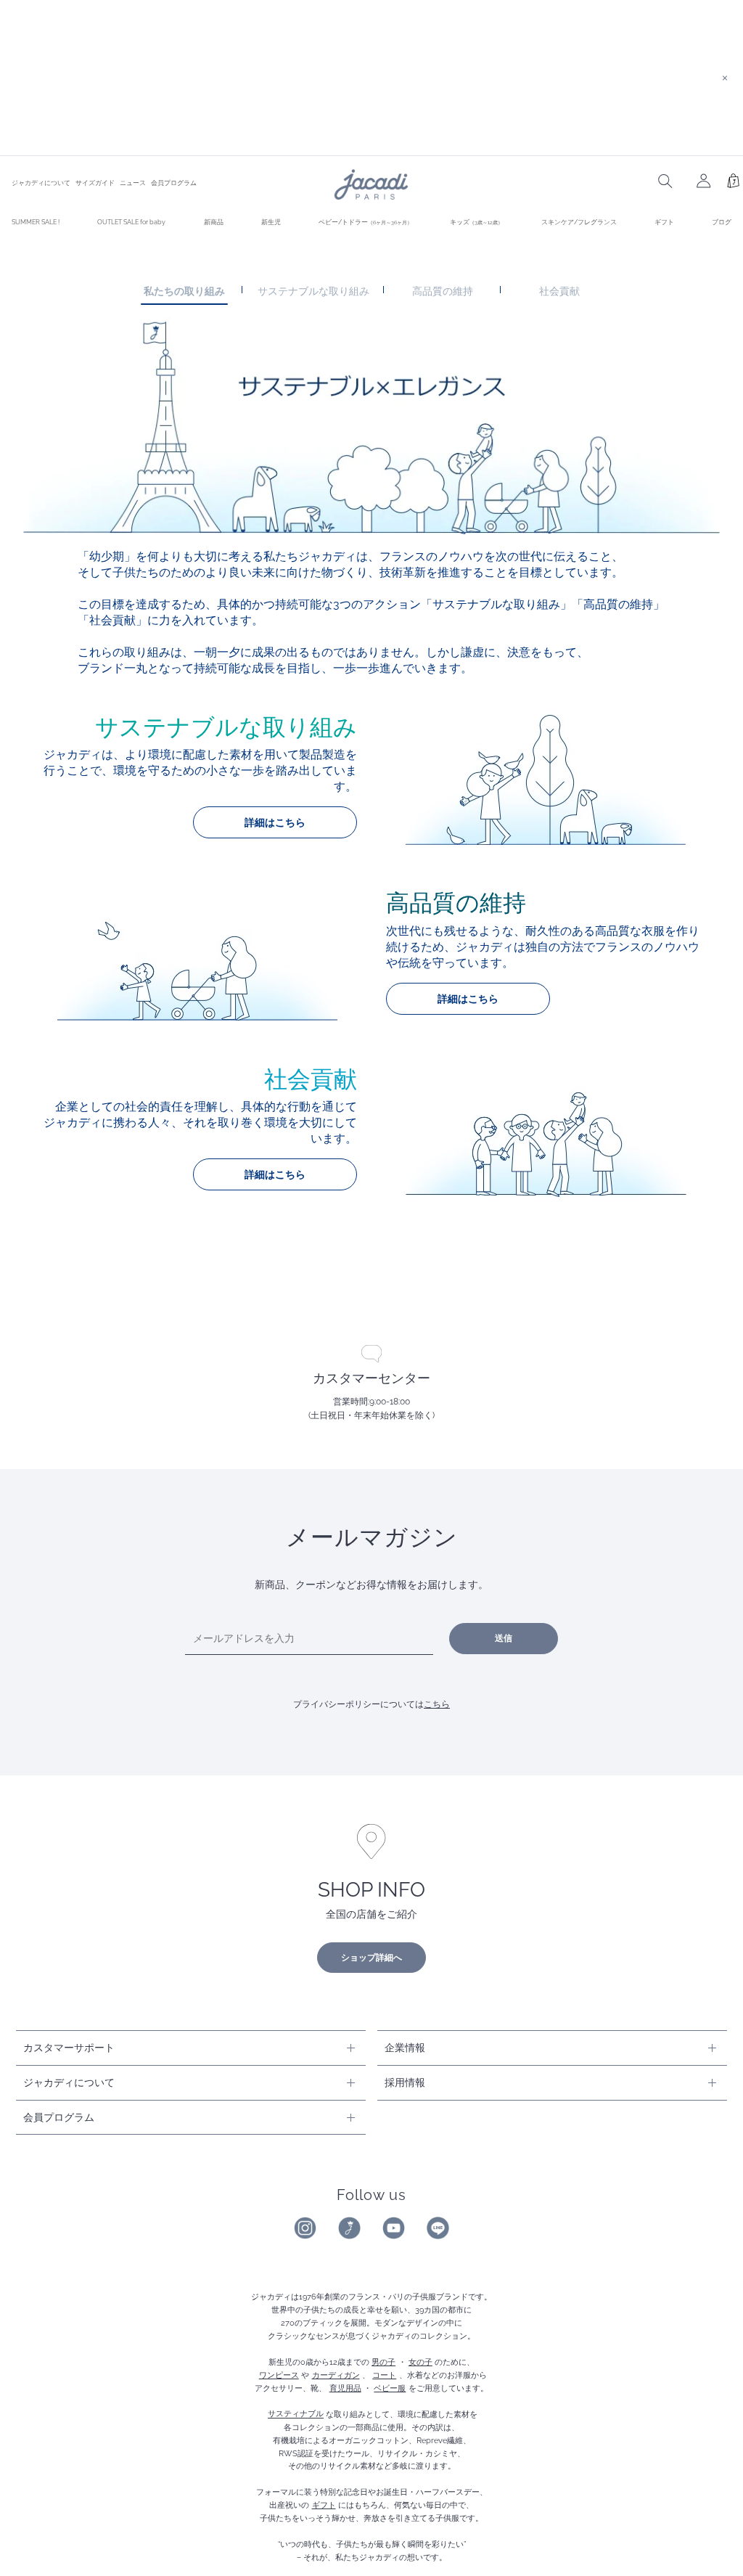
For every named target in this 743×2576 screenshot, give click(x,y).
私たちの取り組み (184, 291)
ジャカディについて (41, 183)
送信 (504, 1638)
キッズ (476, 222)
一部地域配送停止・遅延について (371, 58)
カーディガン (336, 2375)
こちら (437, 1704)
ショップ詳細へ (371, 1958)
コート (384, 2375)
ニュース (133, 183)
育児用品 (345, 2388)
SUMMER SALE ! (36, 222)
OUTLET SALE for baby (131, 222)
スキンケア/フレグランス (579, 222)
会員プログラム (174, 183)
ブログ (722, 222)
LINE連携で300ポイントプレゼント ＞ (371, 136)
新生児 (271, 222)
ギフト (664, 222)
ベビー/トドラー (365, 222)
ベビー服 (390, 2388)
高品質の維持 (443, 291)
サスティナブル (296, 2414)
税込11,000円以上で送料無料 (371, 97)
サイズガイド (95, 183)
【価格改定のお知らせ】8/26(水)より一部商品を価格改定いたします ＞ (372, 19)
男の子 (383, 2362)
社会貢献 (559, 291)
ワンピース (279, 2375)
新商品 (214, 222)
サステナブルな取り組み (313, 291)
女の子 (420, 2362)
